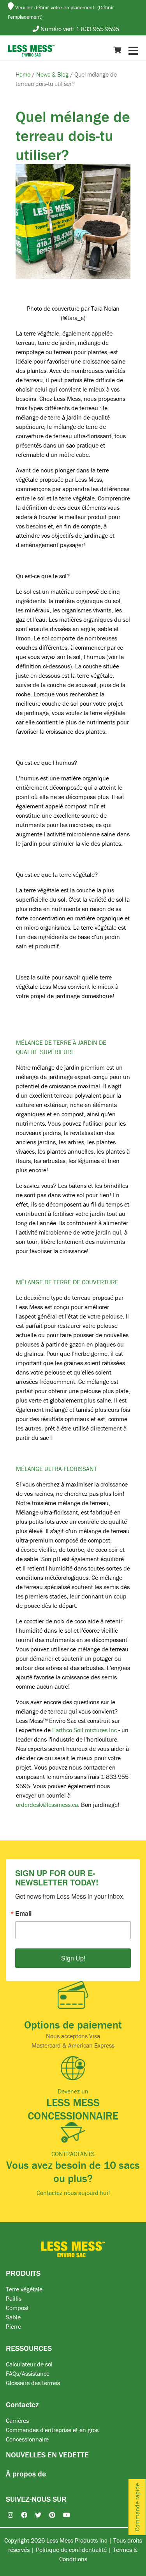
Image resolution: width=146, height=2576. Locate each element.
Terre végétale (24, 2289)
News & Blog (53, 74)
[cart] (117, 50)
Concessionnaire (27, 2439)
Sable (13, 2317)
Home (24, 74)
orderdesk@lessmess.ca (47, 1805)
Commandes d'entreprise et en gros (52, 2430)
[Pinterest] (48, 2515)
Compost (17, 2308)
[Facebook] (20, 2515)
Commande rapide (137, 2507)
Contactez (22, 2404)
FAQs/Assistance (28, 2373)
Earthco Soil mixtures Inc (84, 1730)
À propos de (26, 2474)
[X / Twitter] (34, 2515)
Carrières (17, 2420)
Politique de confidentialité (71, 2550)
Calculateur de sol (29, 2364)
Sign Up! (73, 1958)
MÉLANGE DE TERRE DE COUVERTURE (67, 1282)
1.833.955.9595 (98, 29)
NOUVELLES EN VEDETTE (47, 2454)
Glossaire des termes (33, 2383)
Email (23, 1913)
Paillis (14, 2298)
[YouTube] (63, 2515)
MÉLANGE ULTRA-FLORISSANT (56, 1469)
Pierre (13, 2326)
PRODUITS (23, 2273)
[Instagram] (7, 2515)
